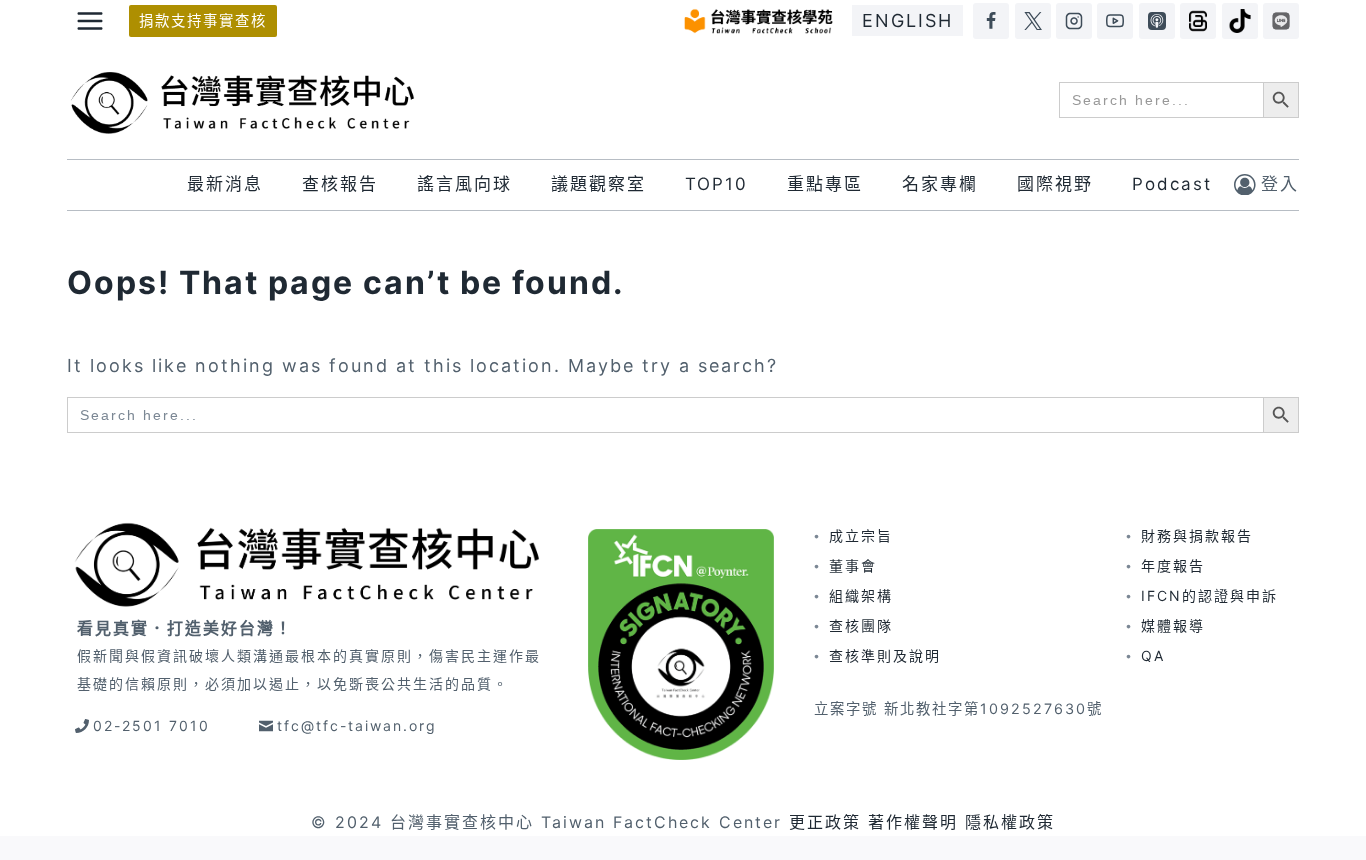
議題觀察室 (598, 184)
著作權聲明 (913, 822)
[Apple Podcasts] (1157, 21)
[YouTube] (1115, 21)
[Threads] (1198, 21)
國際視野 (1055, 184)
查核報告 (340, 184)
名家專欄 (940, 184)
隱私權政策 (1010, 822)
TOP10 (716, 184)
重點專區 (825, 184)
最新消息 (225, 184)
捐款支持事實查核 (203, 20)
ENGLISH (907, 20)
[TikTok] (1240, 21)
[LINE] (1281, 21)
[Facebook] (991, 21)
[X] (1033, 21)
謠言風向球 (464, 184)
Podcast (1172, 184)
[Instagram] (1074, 21)
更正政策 (825, 822)
